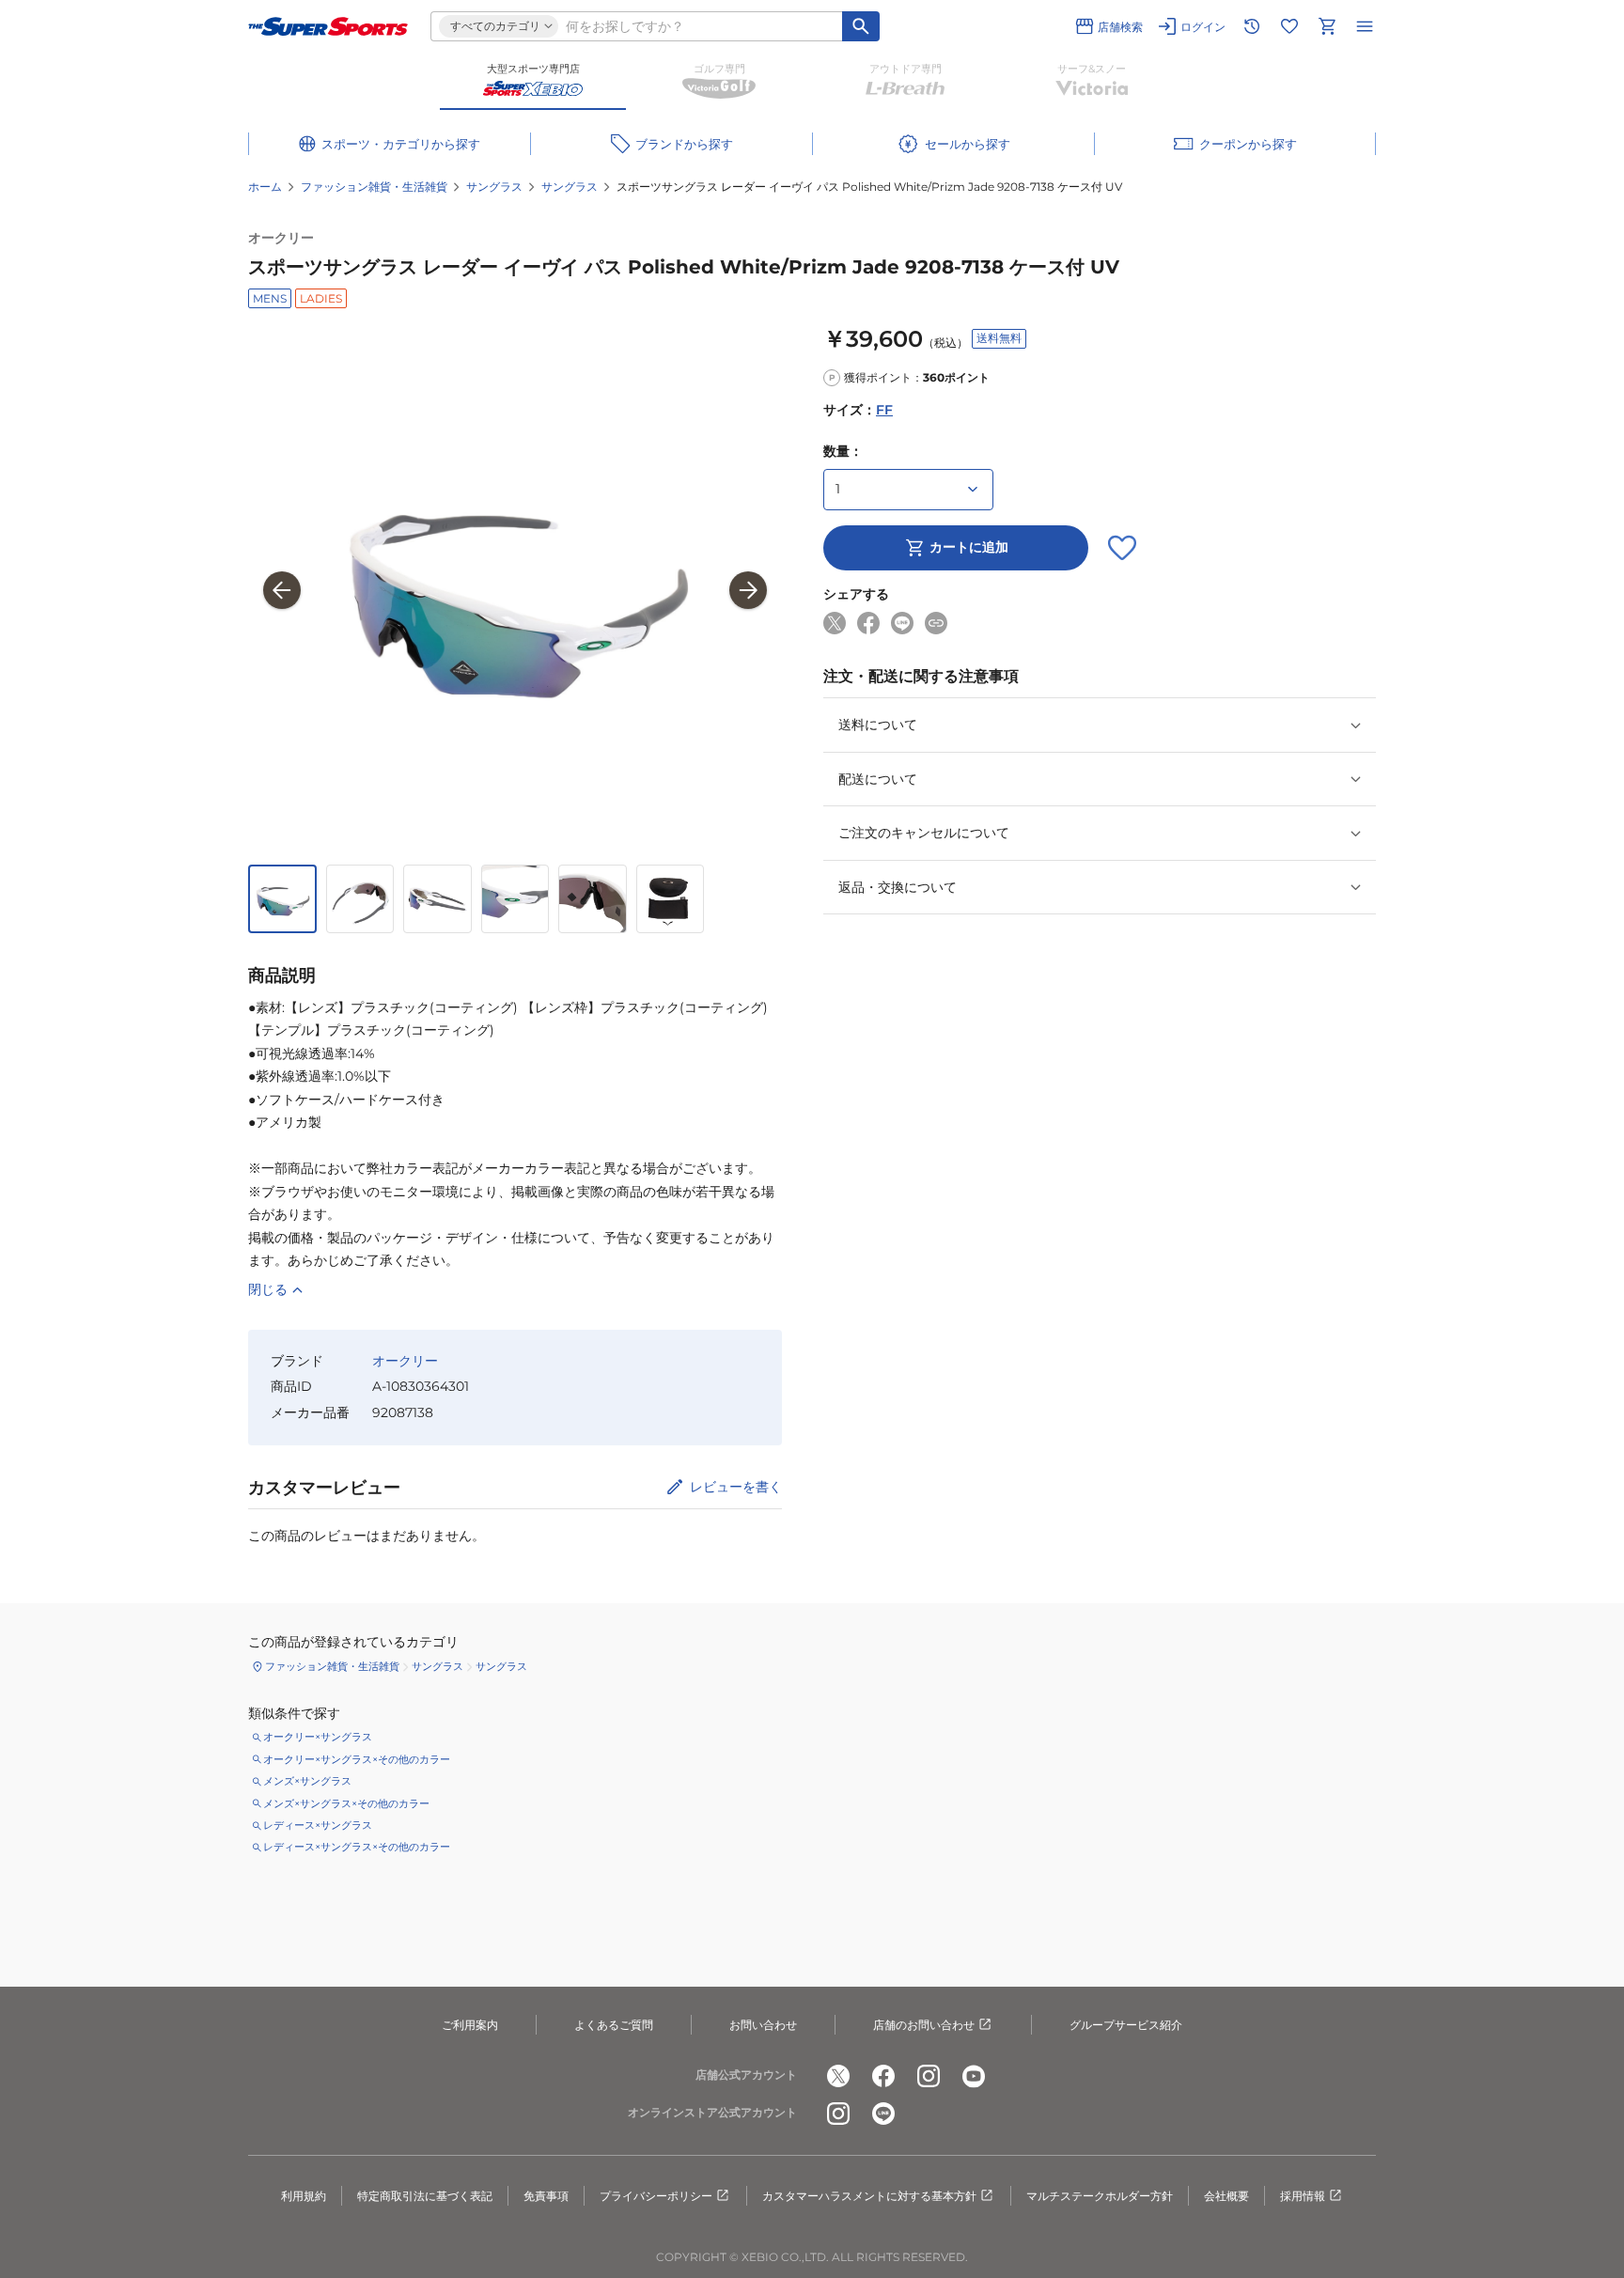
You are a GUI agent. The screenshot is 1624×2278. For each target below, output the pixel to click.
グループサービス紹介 (1126, 2025)
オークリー (281, 238)
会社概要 (1226, 2196)
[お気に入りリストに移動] (1289, 26)
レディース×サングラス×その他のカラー (357, 1847)
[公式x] (838, 2076)
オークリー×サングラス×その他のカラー (357, 1759)
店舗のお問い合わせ (924, 2025)
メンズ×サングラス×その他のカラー (346, 1803)
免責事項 (546, 2196)
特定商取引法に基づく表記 (425, 2196)
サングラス (494, 187)
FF (884, 411)
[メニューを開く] (1365, 26)
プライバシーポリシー (656, 2196)
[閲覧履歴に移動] (1252, 26)
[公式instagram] (929, 2076)
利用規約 (304, 2196)
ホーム (265, 187)
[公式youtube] (974, 2076)
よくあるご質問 (614, 2025)
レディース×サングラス (318, 1825)
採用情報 (1303, 2196)
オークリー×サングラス (318, 1737)
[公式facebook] (883, 2076)
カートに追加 (969, 548)
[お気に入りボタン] (1122, 548)
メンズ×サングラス (307, 1781)
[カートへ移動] (1327, 26)
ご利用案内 (470, 2025)
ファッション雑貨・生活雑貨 (374, 187)
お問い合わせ (763, 2025)
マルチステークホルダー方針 (1100, 2196)
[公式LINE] (883, 2114)
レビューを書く (736, 1487)
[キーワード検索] (861, 26)
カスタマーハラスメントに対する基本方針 (869, 2196)
